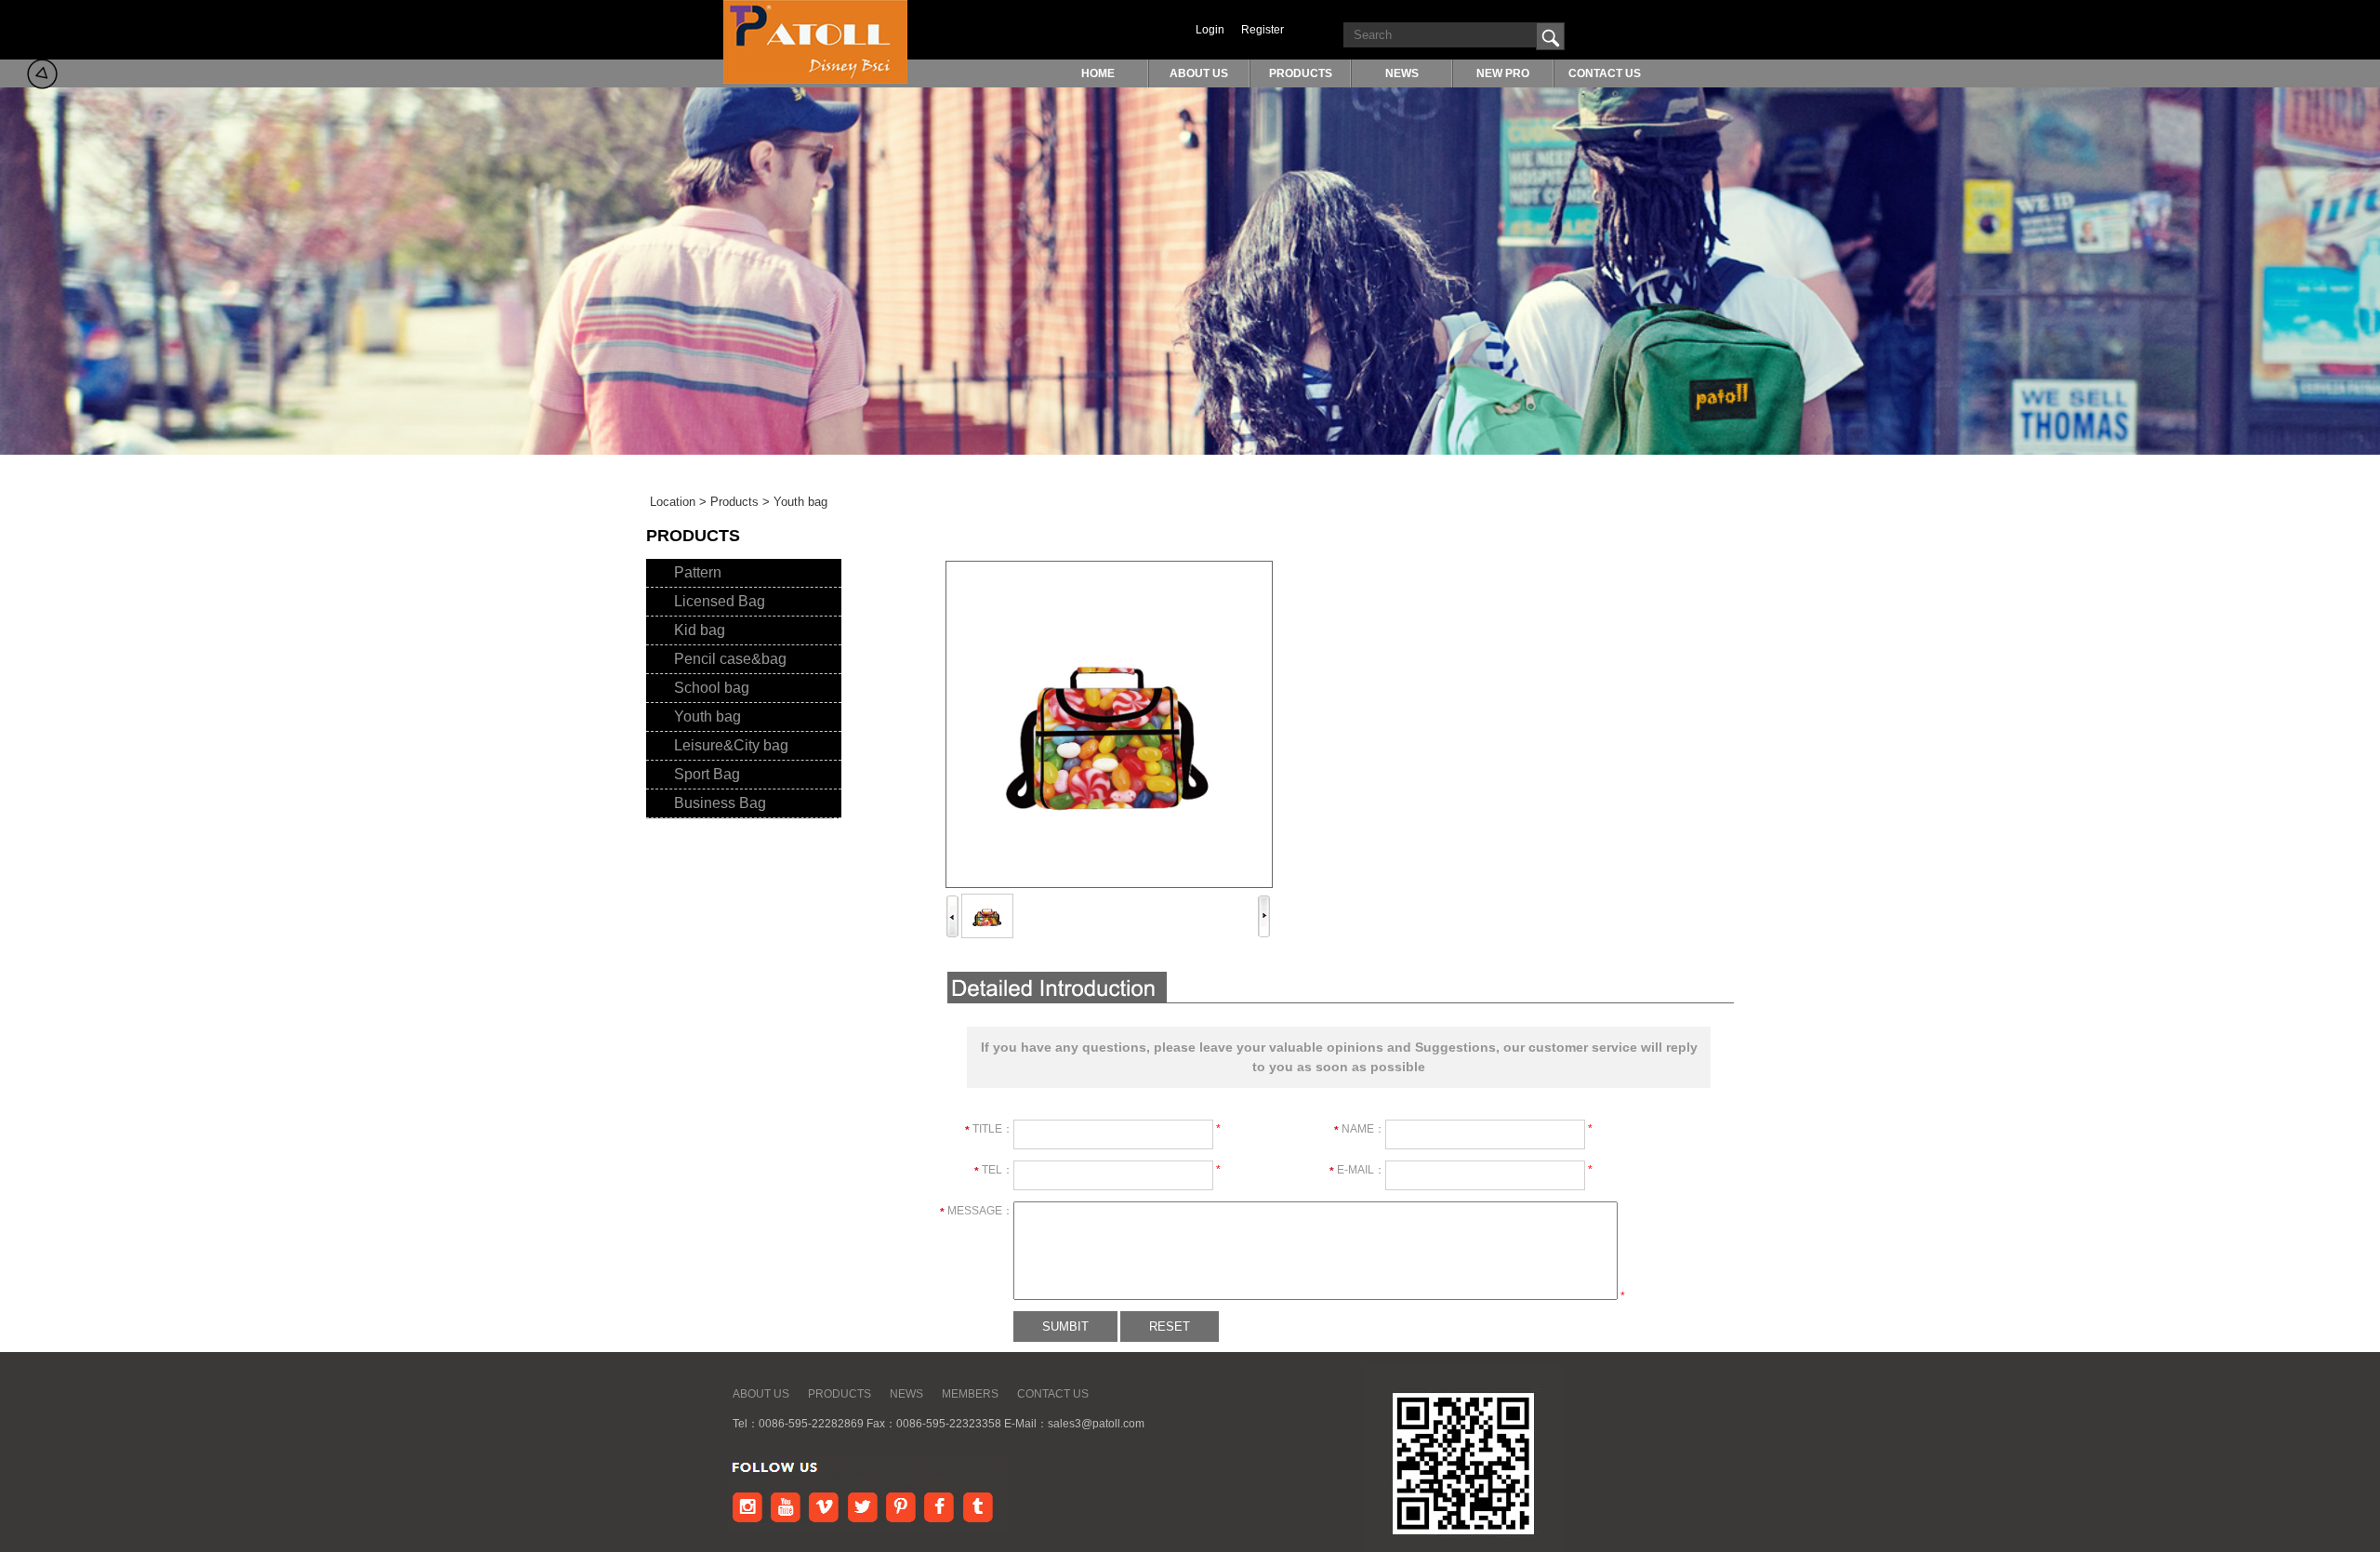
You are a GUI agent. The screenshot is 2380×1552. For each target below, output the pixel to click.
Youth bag (707, 716)
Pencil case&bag (730, 659)
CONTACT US (1605, 73)
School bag (712, 688)
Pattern (698, 572)
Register (1263, 30)
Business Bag (720, 803)
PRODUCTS (1301, 73)
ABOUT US (1199, 73)
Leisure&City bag (731, 745)
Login (1210, 30)
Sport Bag (707, 774)
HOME (1098, 73)
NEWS (1402, 73)
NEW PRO (1503, 73)
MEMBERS (970, 1394)
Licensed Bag (720, 601)
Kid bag (700, 630)
